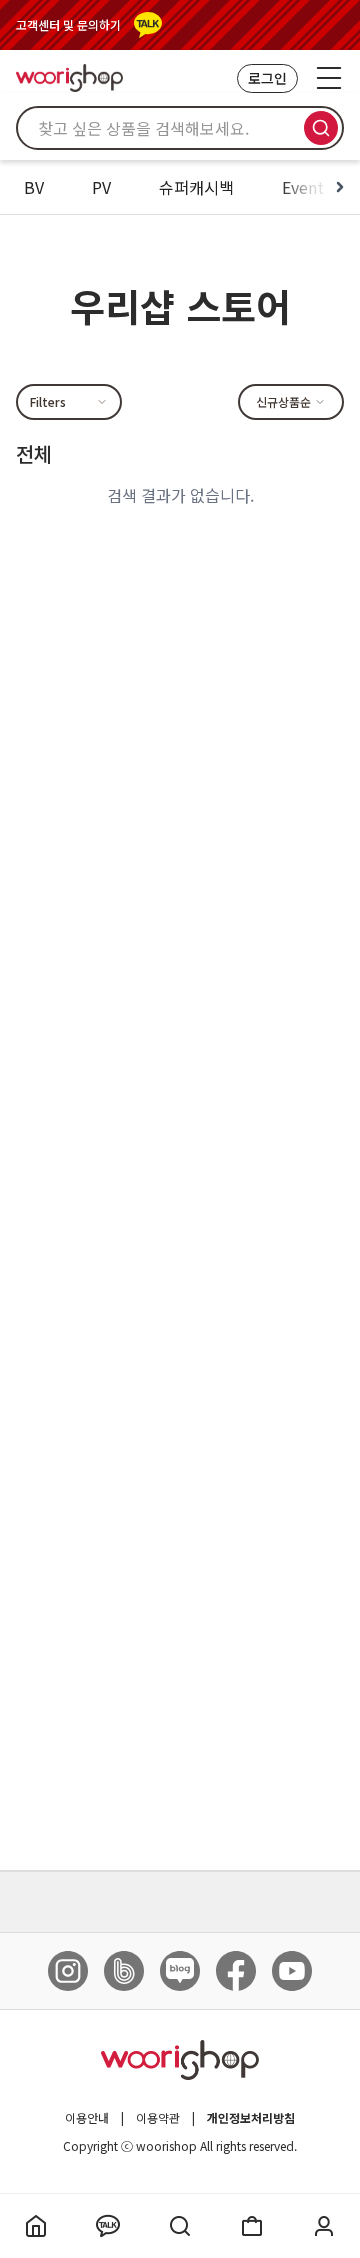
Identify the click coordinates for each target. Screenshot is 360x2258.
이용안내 (87, 2118)
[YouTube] (292, 1971)
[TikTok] (124, 1971)
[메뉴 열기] (329, 78)
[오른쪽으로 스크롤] (340, 187)
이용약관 (158, 2118)
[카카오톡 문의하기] (148, 25)
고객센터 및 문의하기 (68, 25)
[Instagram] (68, 1971)
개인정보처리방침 (251, 2118)
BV (34, 187)
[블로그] (180, 1971)
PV (101, 187)
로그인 (267, 78)
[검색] (321, 128)
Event (303, 187)
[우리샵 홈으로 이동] (69, 77)
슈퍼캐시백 (196, 187)
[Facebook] (236, 1971)
